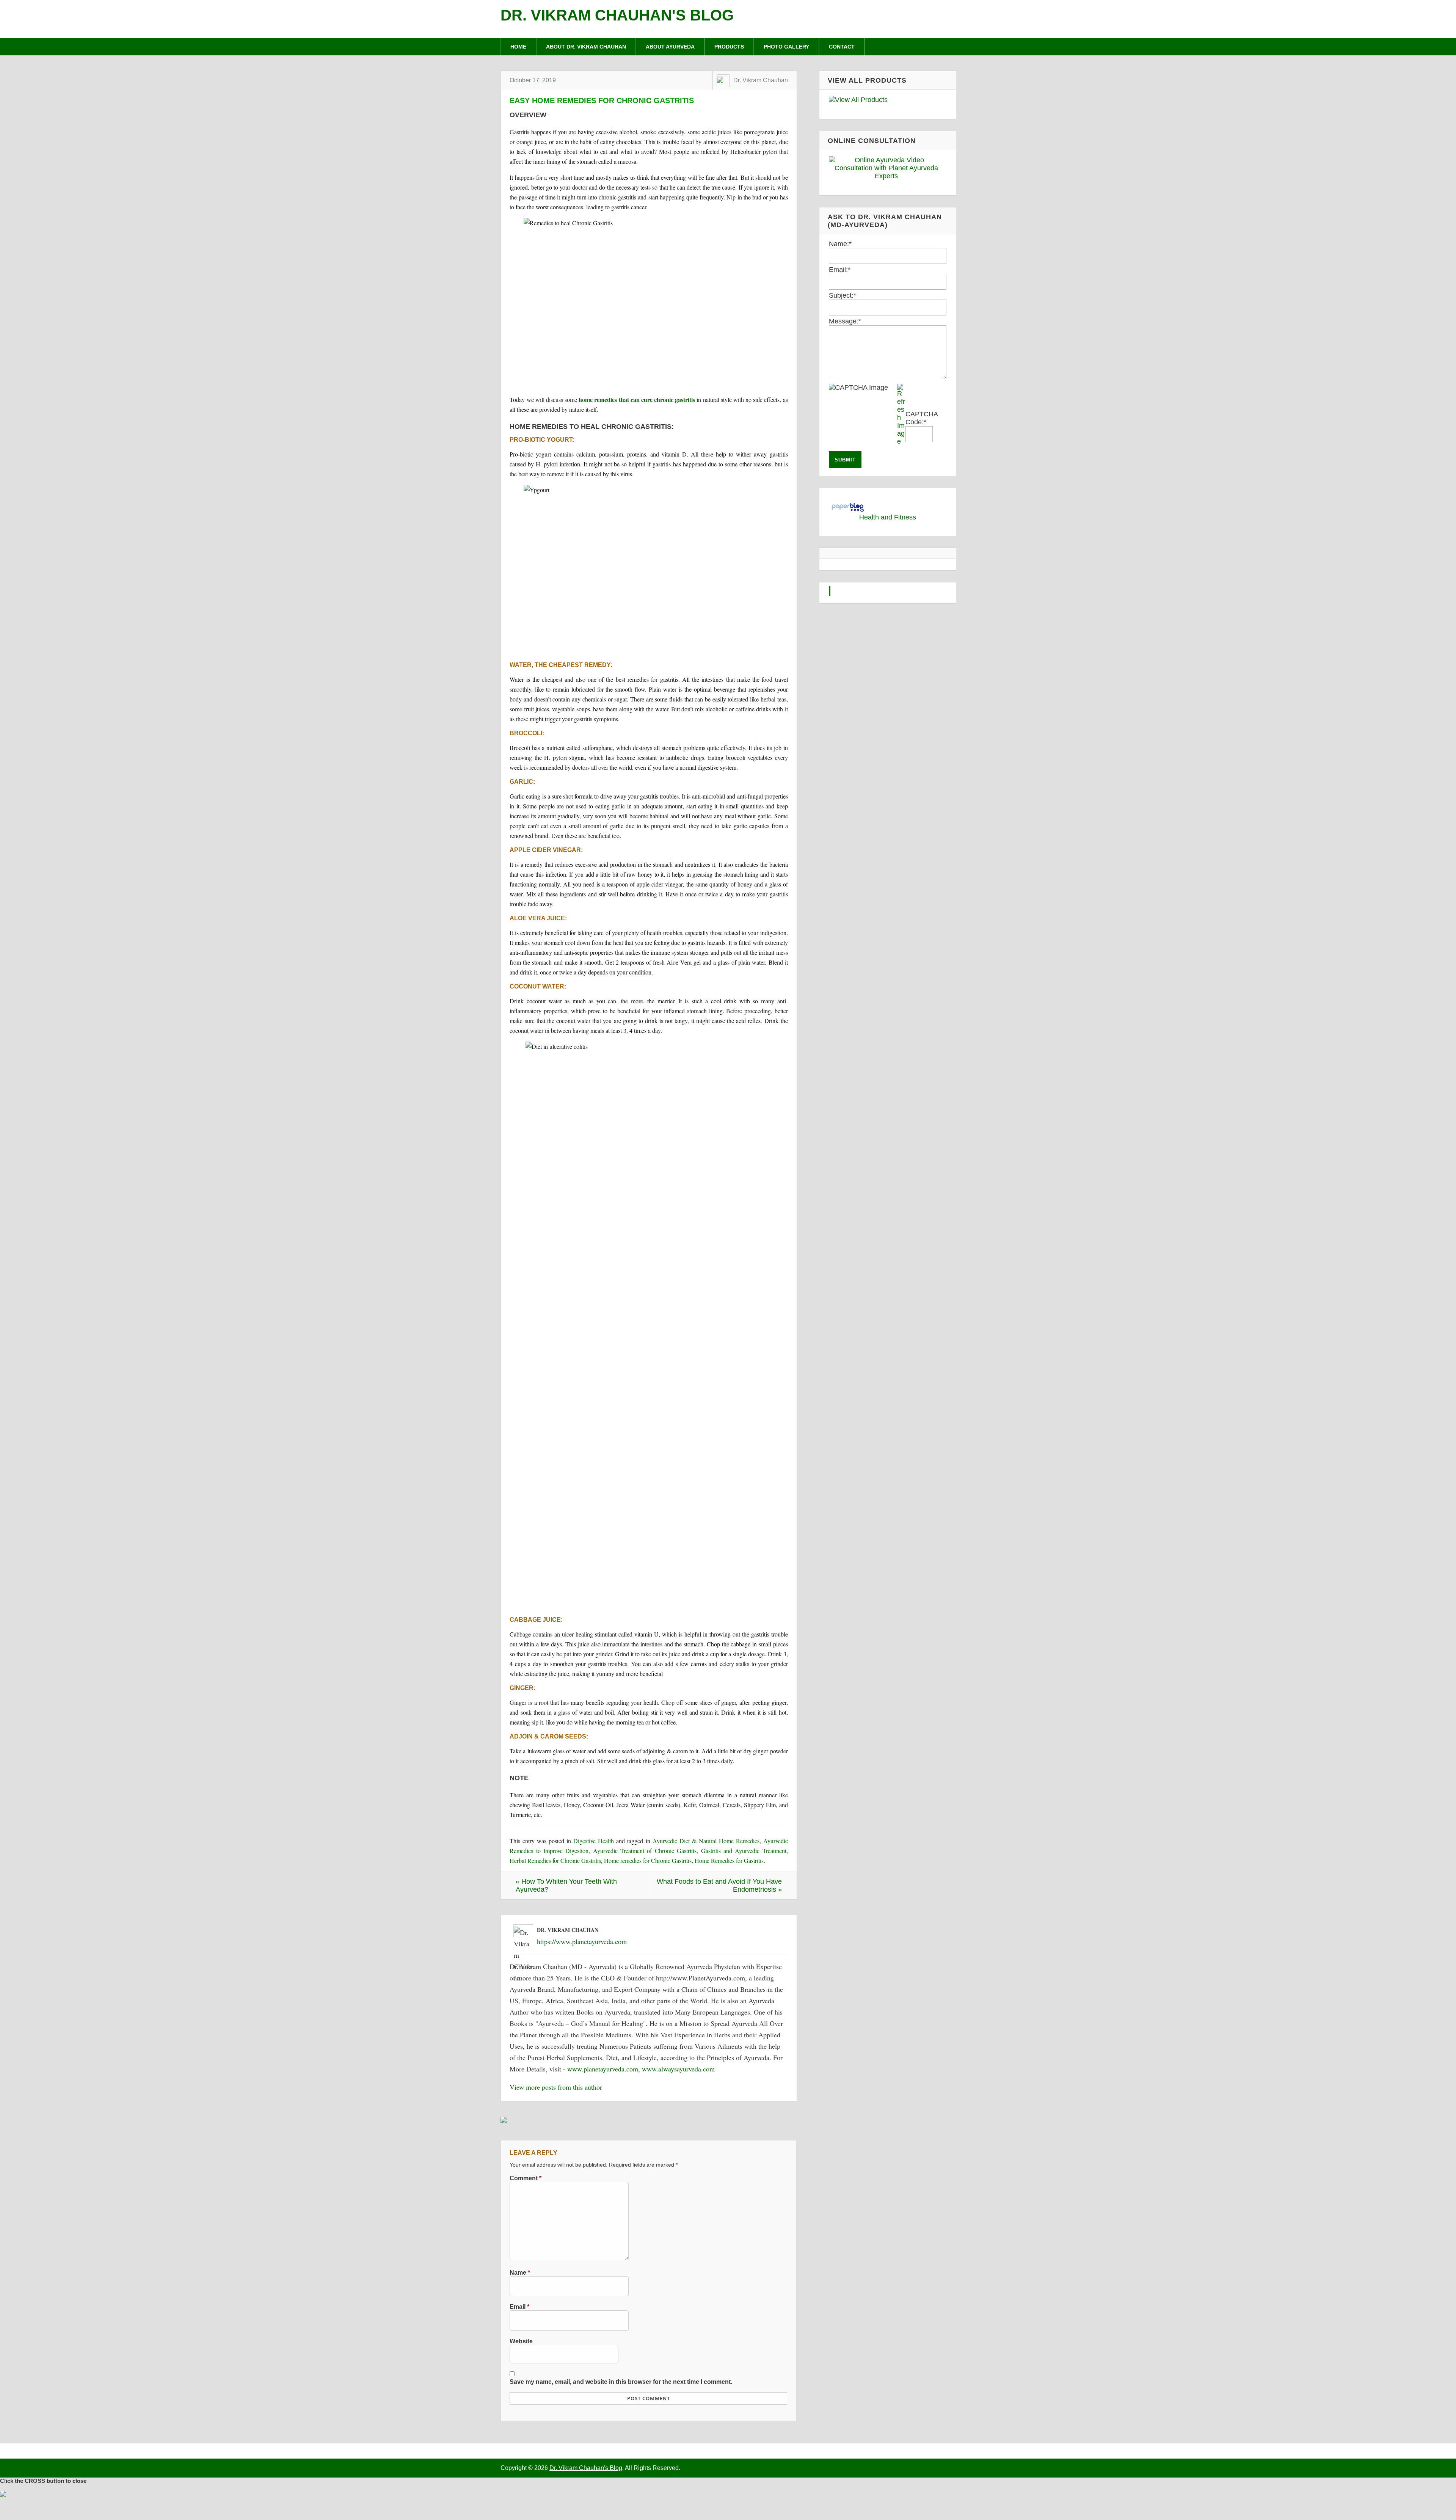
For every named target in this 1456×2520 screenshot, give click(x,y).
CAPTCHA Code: (922, 418)
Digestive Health (594, 1841)
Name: (840, 244)
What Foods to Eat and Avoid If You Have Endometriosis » (719, 1885)
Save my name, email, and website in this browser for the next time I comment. (621, 2382)
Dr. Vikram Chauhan (761, 80)
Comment (526, 2178)
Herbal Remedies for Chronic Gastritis (555, 1860)
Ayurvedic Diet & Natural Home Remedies (706, 1841)
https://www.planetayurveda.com (582, 1941)
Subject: (843, 295)
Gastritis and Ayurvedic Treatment (744, 1851)
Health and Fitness (888, 517)
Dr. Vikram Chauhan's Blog (617, 15)
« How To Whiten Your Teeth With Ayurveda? (566, 1885)
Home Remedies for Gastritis (729, 1860)
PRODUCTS (729, 47)
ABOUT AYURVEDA (670, 47)
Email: (840, 270)
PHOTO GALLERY (786, 47)
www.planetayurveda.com (603, 2069)
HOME (518, 47)
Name (520, 2272)
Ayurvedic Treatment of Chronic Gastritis (645, 1851)
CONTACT (842, 47)
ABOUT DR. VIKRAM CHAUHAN (586, 47)
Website (521, 2341)
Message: (845, 321)
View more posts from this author (556, 2087)
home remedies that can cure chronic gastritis (637, 399)
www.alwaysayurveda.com (678, 2069)
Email (519, 2307)
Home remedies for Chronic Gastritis (648, 1860)
